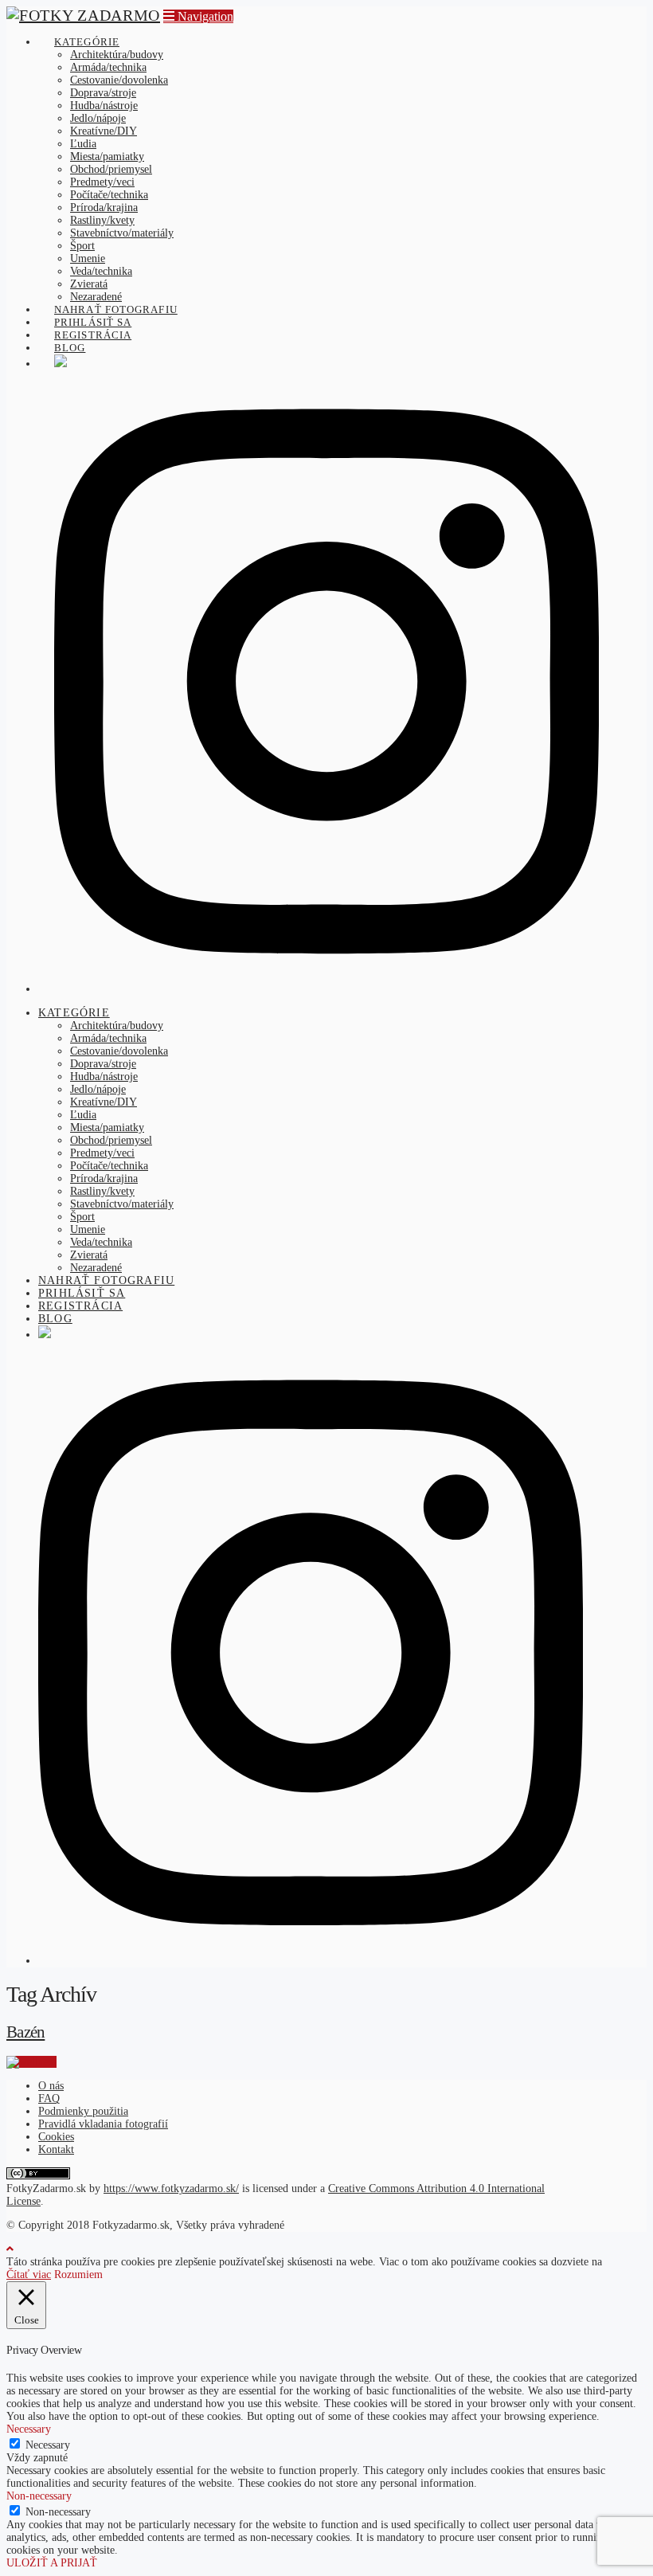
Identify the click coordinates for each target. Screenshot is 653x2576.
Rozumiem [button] (78, 2275)
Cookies (56, 2137)
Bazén (25, 2032)
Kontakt (56, 2149)
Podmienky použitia (83, 2111)
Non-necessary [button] (39, 2496)
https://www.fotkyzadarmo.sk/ (171, 2188)
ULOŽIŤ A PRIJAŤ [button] (52, 2563)
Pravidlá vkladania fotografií (103, 2124)
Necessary (48, 2445)
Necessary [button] (29, 2429)
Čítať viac (29, 2275)
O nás (51, 2086)
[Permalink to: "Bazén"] (31, 2062)
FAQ (49, 2098)
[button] (198, 16)
